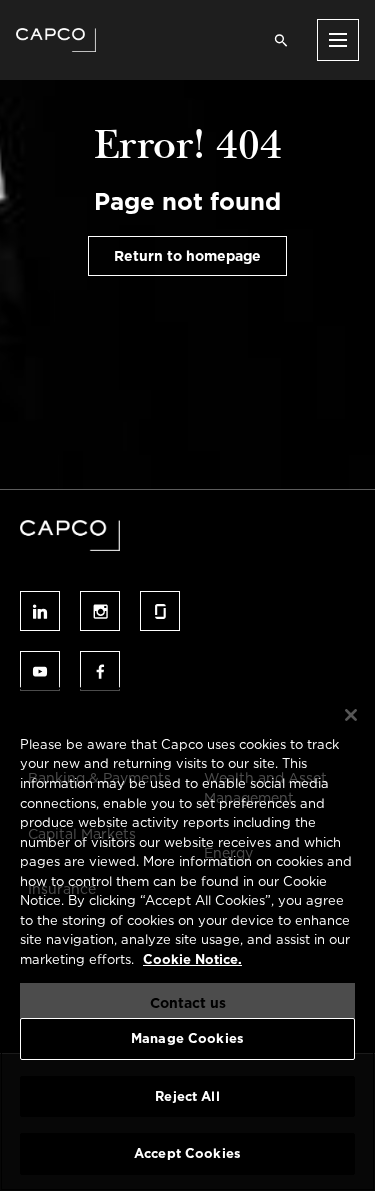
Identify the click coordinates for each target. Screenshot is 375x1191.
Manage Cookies (187, 1038)
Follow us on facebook (100, 671)
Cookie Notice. (192, 959)
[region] (187, 939)
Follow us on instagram (100, 611)
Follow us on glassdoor (160, 611)
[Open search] (281, 40)
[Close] (351, 715)
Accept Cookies (187, 1153)
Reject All (187, 1096)
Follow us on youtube (40, 671)
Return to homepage (187, 256)
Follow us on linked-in (40, 611)
